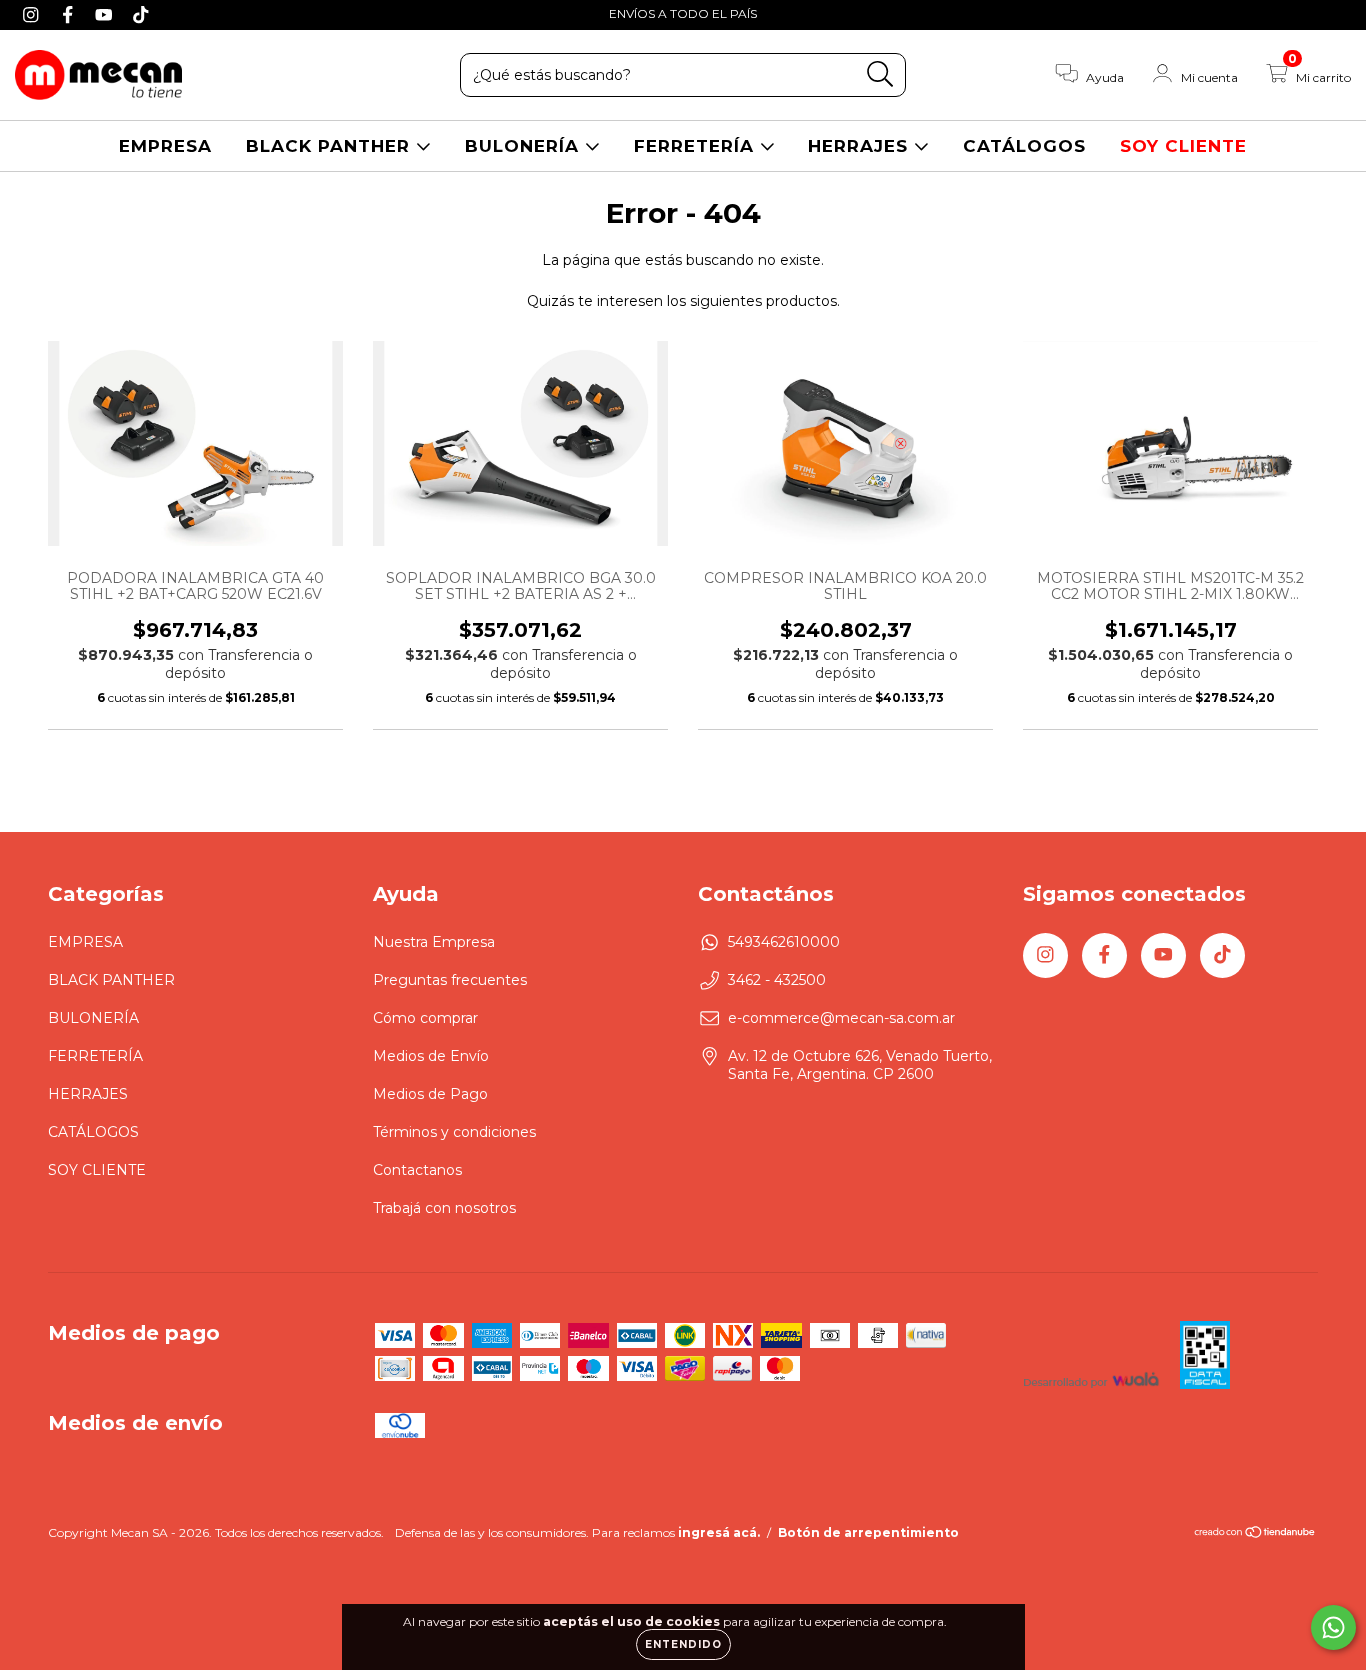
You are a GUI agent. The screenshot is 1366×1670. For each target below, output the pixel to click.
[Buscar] (880, 74)
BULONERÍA (525, 146)
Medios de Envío (431, 1056)
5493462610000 (784, 942)
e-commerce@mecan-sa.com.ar (841, 1018)
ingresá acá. (719, 1532)
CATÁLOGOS (1024, 146)
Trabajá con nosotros (444, 1208)
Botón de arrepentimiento (868, 1532)
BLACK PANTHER (331, 146)
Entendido (683, 1644)
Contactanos (417, 1170)
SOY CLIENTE (1183, 146)
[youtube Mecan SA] (106, 14)
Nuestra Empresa (434, 942)
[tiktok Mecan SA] (141, 14)
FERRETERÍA (697, 146)
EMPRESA (165, 146)
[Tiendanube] (1255, 1534)
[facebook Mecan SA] (70, 14)
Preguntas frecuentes (450, 980)
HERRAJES (861, 146)
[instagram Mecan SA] (33, 14)
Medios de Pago (430, 1094)
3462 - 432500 (777, 980)
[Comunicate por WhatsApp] (1333, 1627)
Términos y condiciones (454, 1132)
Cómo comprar (425, 1018)
